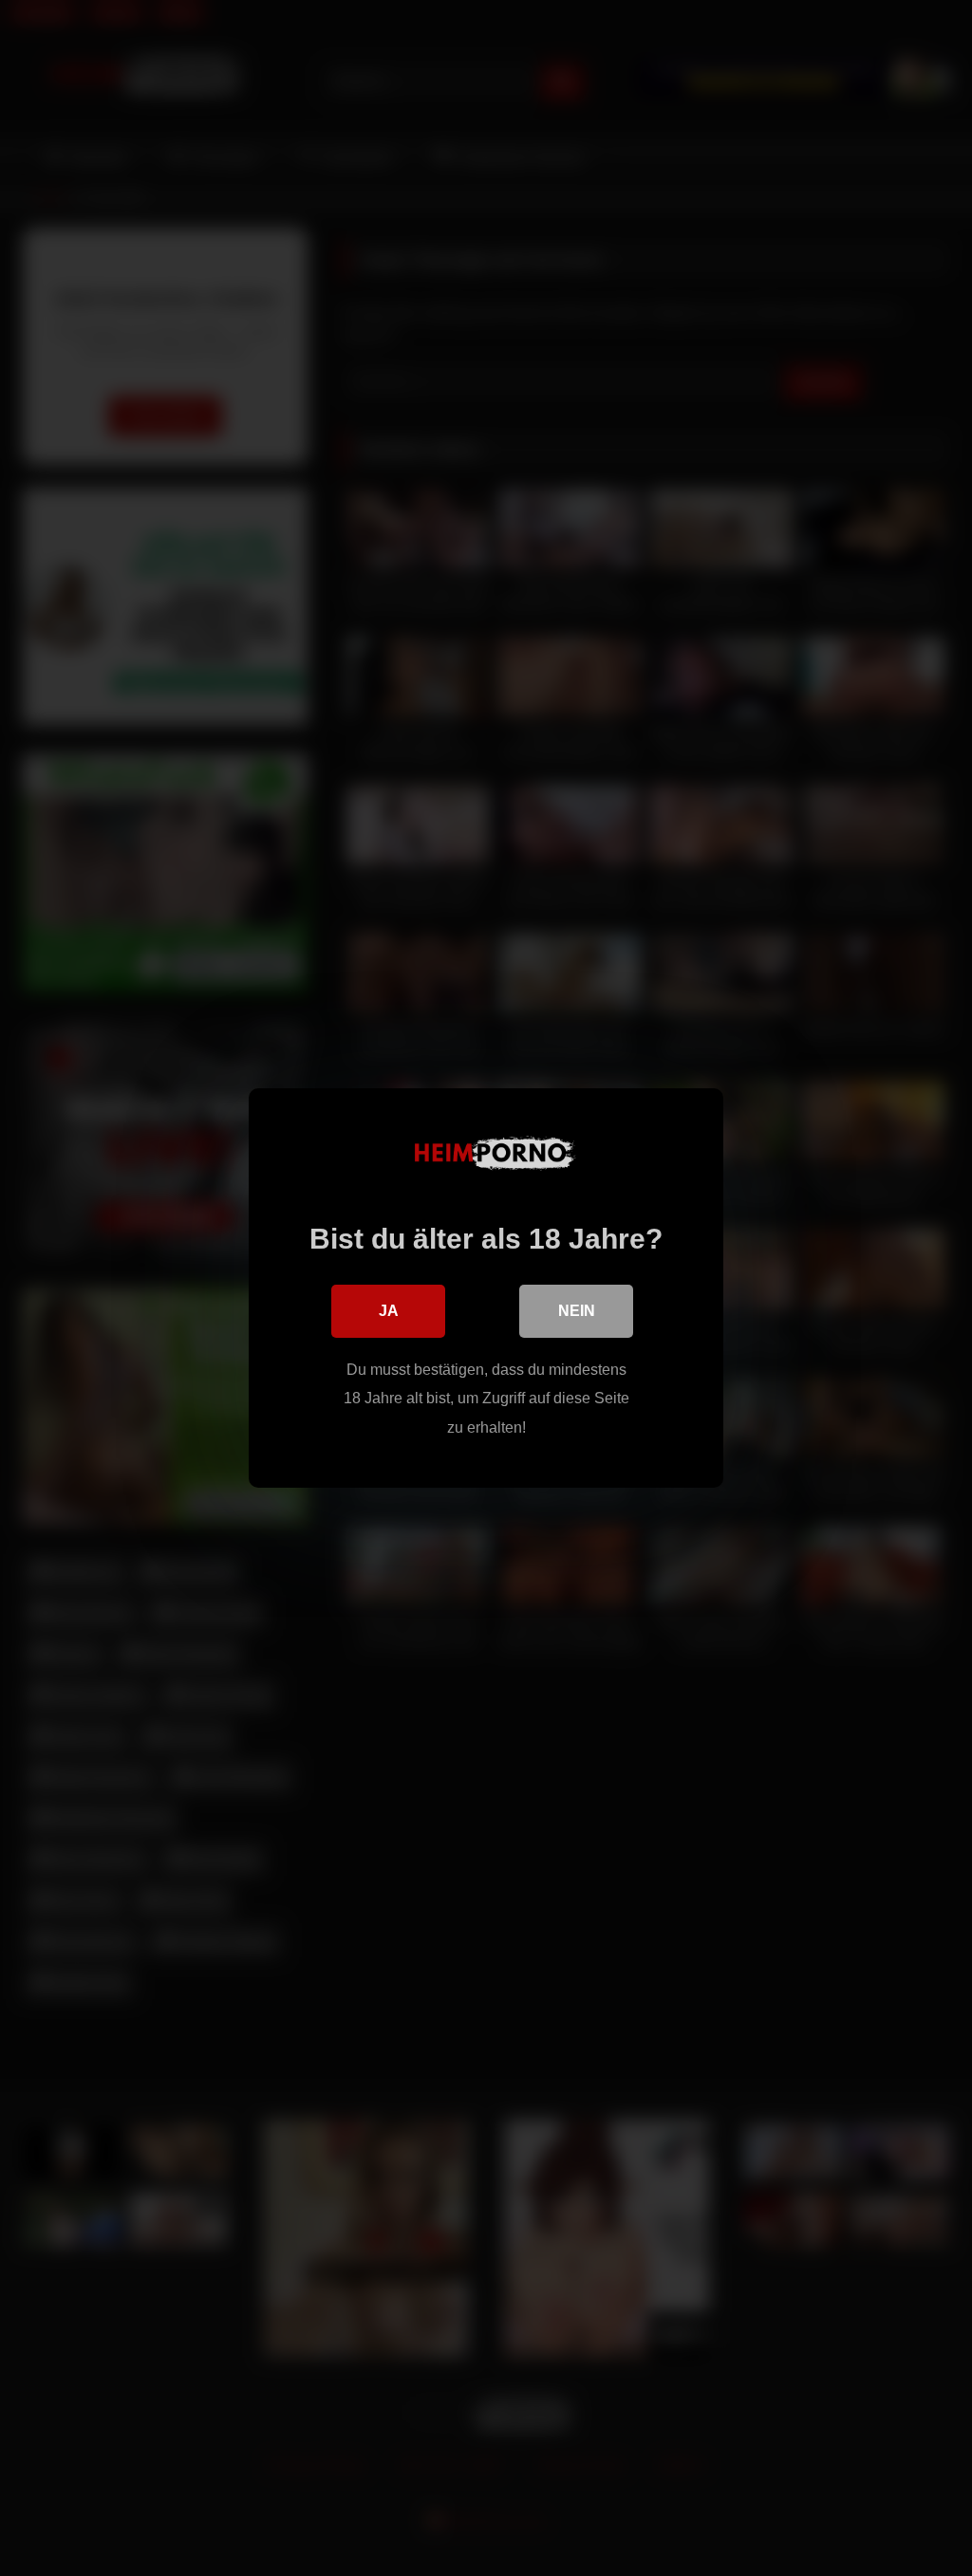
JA (389, 1311)
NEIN (577, 1311)
